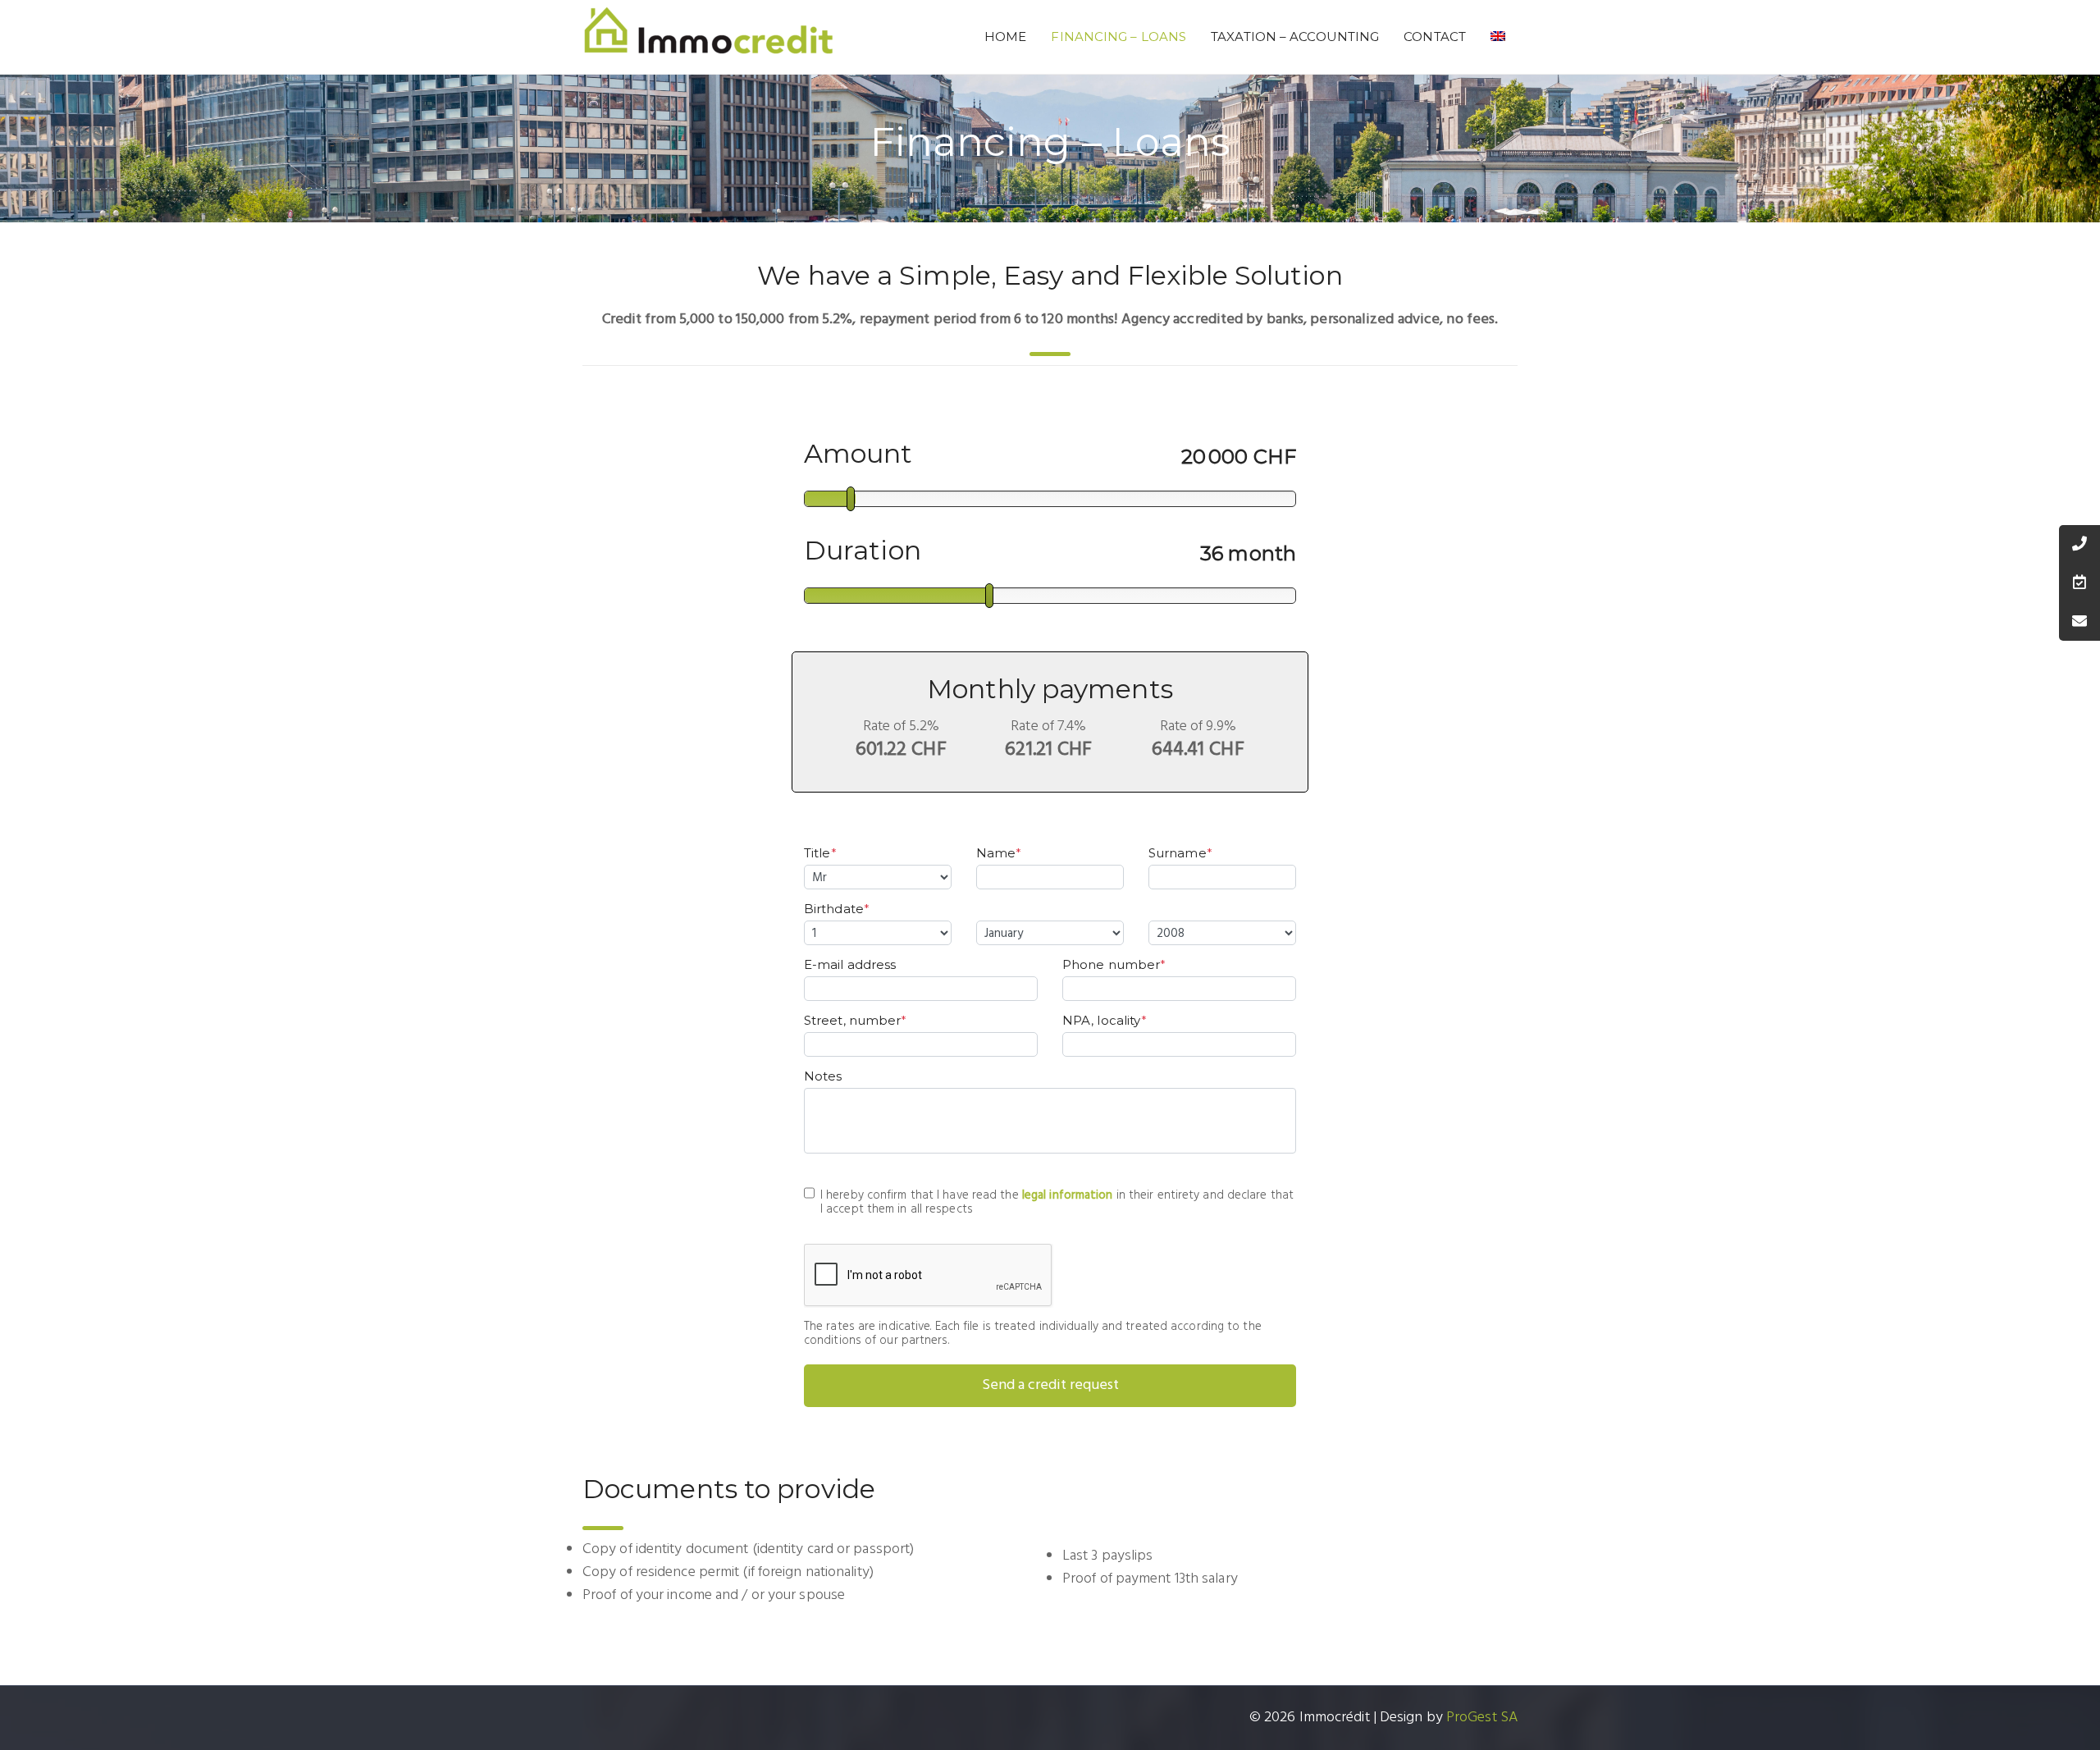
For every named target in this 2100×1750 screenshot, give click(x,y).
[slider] (851, 499)
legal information (1068, 1195)
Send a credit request (1050, 1385)
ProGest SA (1482, 1718)
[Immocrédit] (709, 37)
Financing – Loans (1118, 37)
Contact (1435, 37)
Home (1005, 37)
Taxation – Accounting (1295, 37)
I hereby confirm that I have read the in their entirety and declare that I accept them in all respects (1057, 1203)
